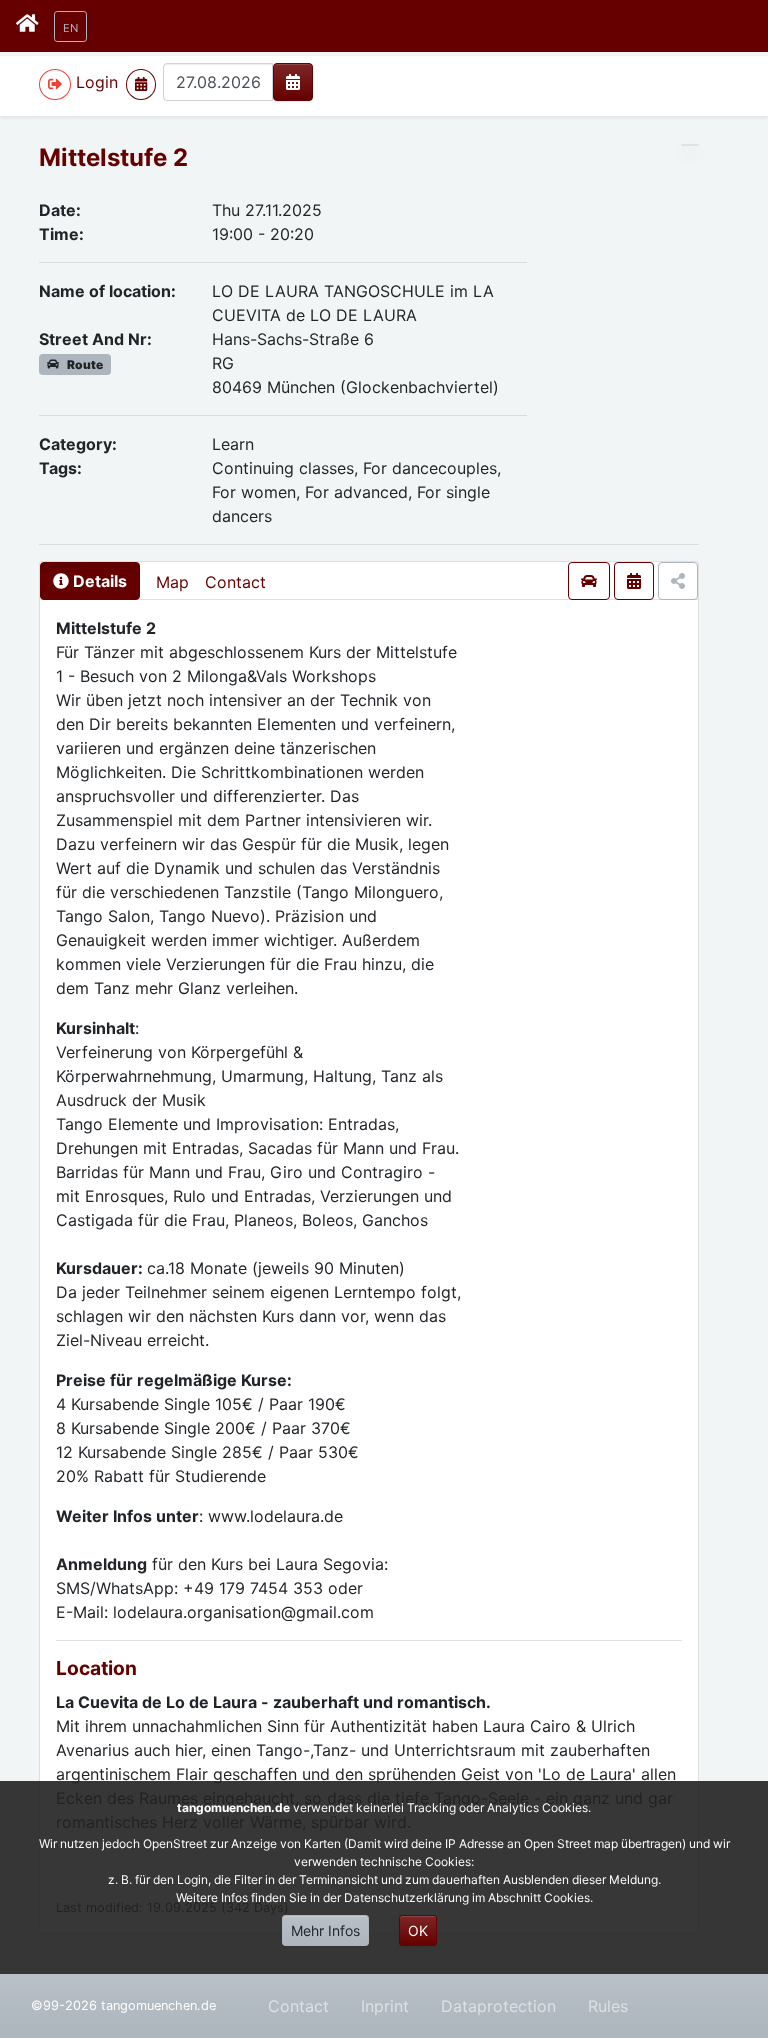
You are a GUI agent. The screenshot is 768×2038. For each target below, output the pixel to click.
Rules (608, 2006)
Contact (235, 582)
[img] (293, 82)
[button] (70, 26)
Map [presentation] (172, 582)
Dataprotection (498, 2006)
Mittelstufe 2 (113, 157)
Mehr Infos (325, 1930)
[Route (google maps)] (589, 581)
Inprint (385, 2006)
